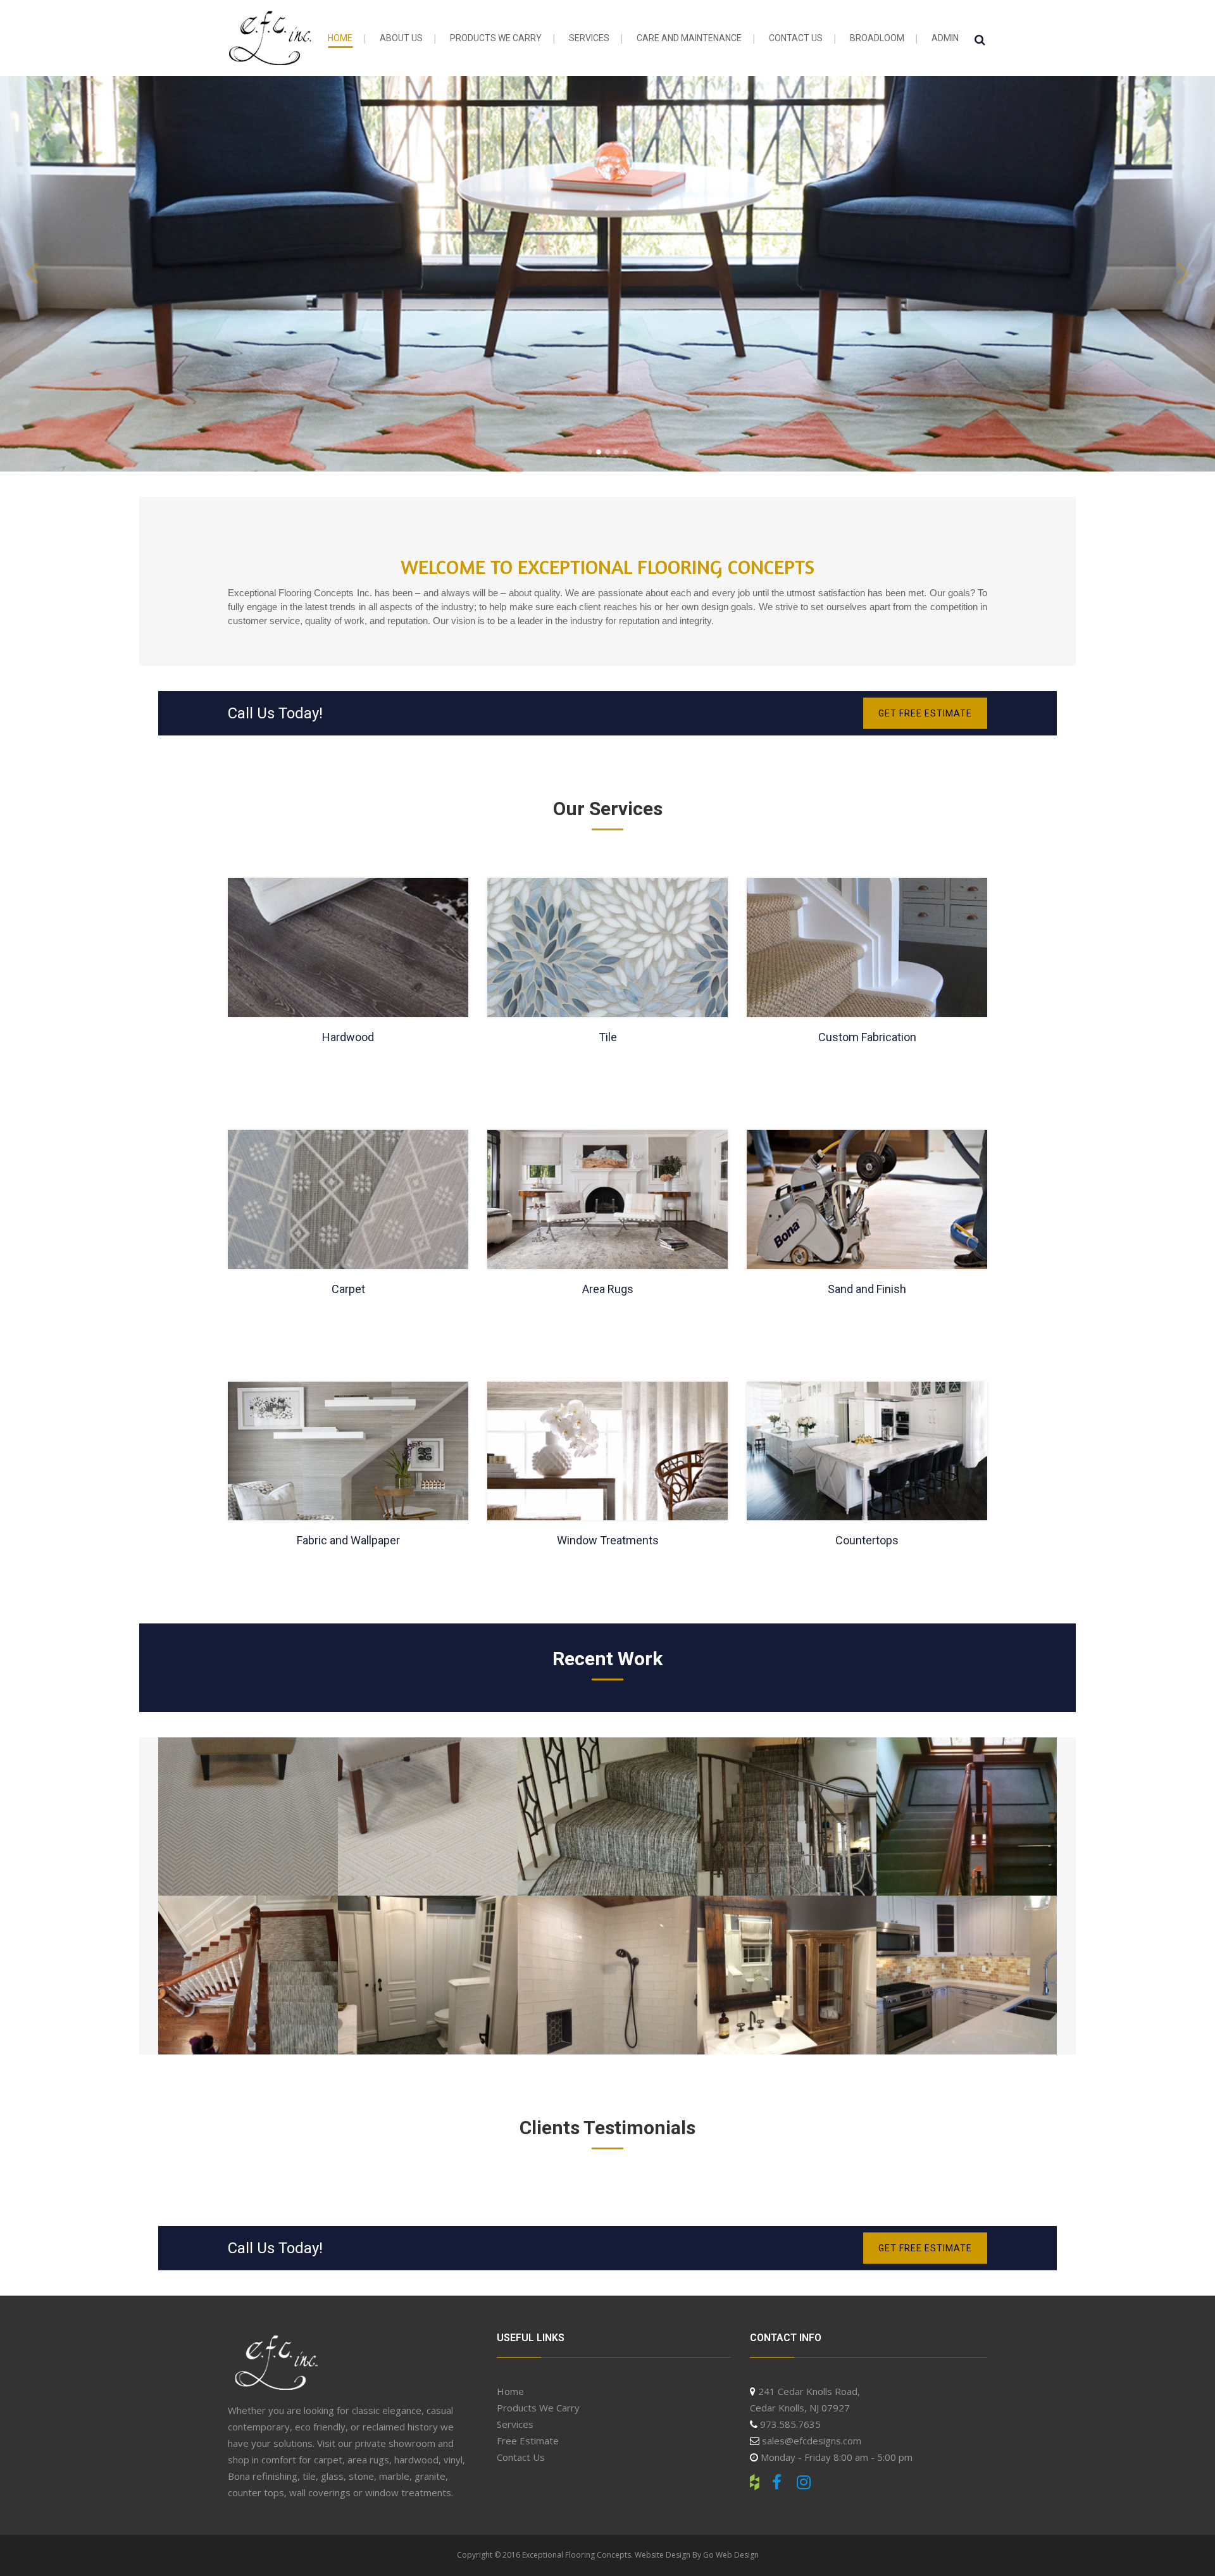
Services (515, 2424)
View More (608, 275)
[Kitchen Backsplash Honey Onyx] (966, 1975)
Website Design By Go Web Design (697, 2555)
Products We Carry (538, 2408)
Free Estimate (528, 2441)
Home (510, 2391)
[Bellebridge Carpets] (248, 1816)
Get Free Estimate (925, 713)
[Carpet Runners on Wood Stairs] (607, 1816)
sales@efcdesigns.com (812, 2441)
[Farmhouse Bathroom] (428, 1975)
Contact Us (521, 2457)
